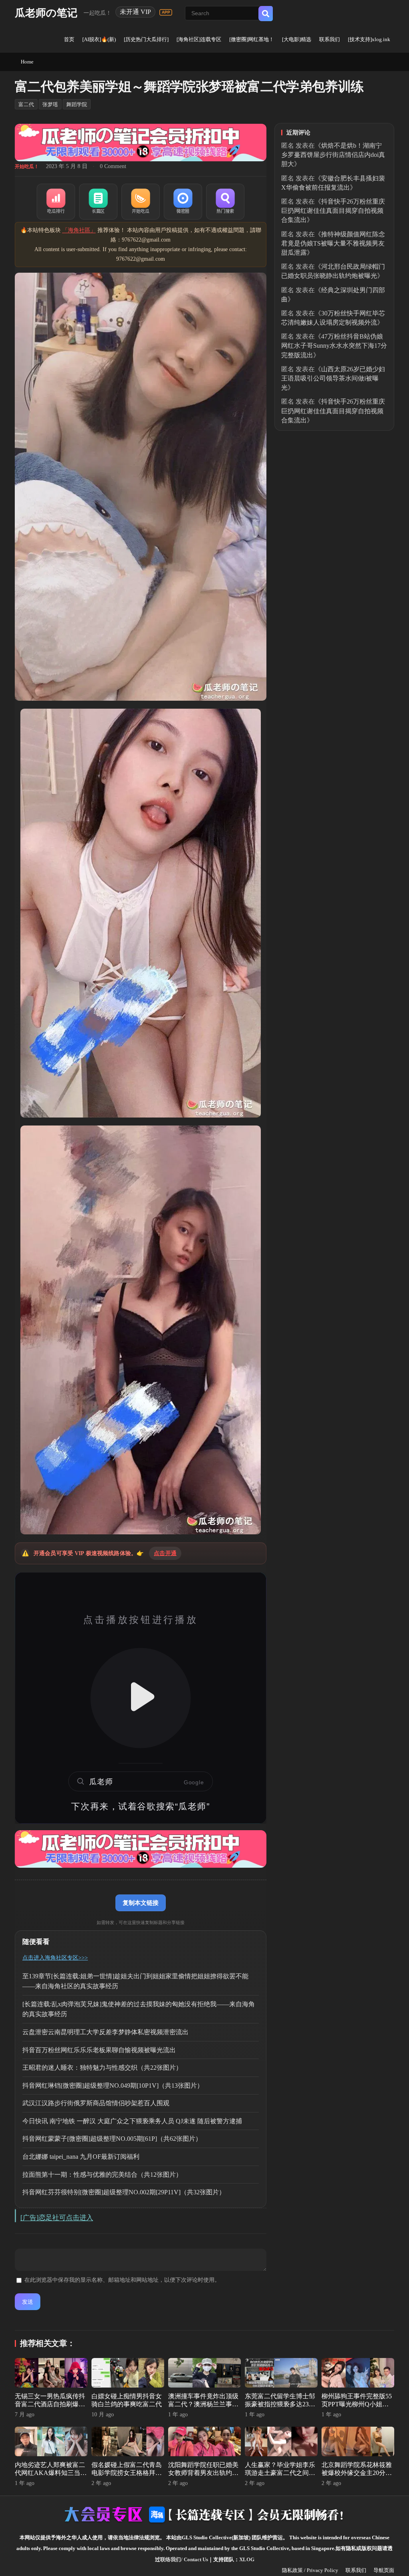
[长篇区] (98, 202)
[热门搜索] (225, 202)
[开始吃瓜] (141, 202)
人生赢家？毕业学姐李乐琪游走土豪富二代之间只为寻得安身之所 (280, 2473)
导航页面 (384, 2570)
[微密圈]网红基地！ (252, 39)
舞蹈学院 (77, 104)
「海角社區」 (79, 230)
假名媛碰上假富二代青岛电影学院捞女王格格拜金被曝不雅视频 (127, 2473)
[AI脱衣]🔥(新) (99, 39)
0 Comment (113, 166)
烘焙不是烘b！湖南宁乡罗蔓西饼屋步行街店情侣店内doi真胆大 (333, 155)
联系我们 (330, 39)
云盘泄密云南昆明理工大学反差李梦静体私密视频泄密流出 (105, 2032)
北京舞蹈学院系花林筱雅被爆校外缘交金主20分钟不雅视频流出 (357, 2473)
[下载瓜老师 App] (166, 12)
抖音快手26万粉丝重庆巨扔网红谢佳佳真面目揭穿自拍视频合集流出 (333, 211)
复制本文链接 (141, 1903)
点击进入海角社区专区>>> (55, 1958)
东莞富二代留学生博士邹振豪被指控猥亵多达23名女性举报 (280, 2405)
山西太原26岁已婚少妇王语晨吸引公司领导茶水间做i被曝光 (333, 378)
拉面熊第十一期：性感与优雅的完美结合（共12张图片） (102, 2175)
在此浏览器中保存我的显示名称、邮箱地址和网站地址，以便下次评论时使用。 (122, 2280)
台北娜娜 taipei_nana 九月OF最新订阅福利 (81, 2157)
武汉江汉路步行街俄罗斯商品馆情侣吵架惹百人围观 (96, 2103)
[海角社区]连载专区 (199, 39)
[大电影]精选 (297, 39)
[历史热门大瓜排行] (146, 39)
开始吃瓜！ (27, 166)
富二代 (26, 104)
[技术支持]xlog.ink (369, 39)
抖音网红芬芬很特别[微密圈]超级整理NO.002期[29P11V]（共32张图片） (124, 2192)
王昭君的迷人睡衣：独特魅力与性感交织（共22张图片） (102, 2068)
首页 (69, 39)
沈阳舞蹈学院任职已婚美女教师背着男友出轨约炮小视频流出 (203, 2473)
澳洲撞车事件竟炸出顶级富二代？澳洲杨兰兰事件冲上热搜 (203, 2405)
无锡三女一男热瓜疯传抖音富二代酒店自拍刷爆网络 (50, 2405)
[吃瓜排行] (56, 202)
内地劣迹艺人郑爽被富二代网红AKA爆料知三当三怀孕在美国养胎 (51, 2473)
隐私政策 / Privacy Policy (310, 2570)
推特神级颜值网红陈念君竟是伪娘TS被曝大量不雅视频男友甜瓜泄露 (333, 243)
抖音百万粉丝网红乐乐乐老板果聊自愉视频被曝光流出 (99, 2050)
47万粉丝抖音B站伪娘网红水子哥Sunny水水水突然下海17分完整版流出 (334, 346)
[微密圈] (183, 202)
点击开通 (165, 1553)
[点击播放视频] (141, 1698)
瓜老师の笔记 (46, 13)
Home (27, 62)
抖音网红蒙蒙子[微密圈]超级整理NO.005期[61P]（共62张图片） (112, 2139)
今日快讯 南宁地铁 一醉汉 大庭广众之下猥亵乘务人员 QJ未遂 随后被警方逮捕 (132, 2121)
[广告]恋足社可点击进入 (57, 2218)
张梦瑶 (50, 104)
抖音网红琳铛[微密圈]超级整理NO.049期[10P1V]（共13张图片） (113, 2086)
